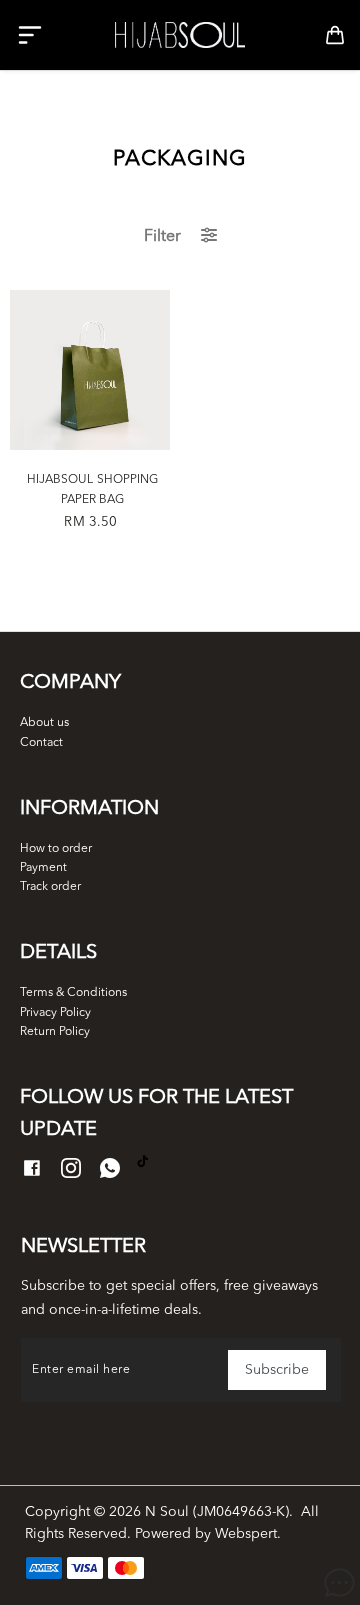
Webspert (246, 1534)
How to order (56, 849)
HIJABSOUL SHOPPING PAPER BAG (93, 490)
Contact (41, 743)
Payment (43, 868)
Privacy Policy (55, 1013)
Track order (50, 887)
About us (44, 723)
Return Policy (55, 1032)
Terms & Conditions (73, 993)
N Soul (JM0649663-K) (217, 1512)
